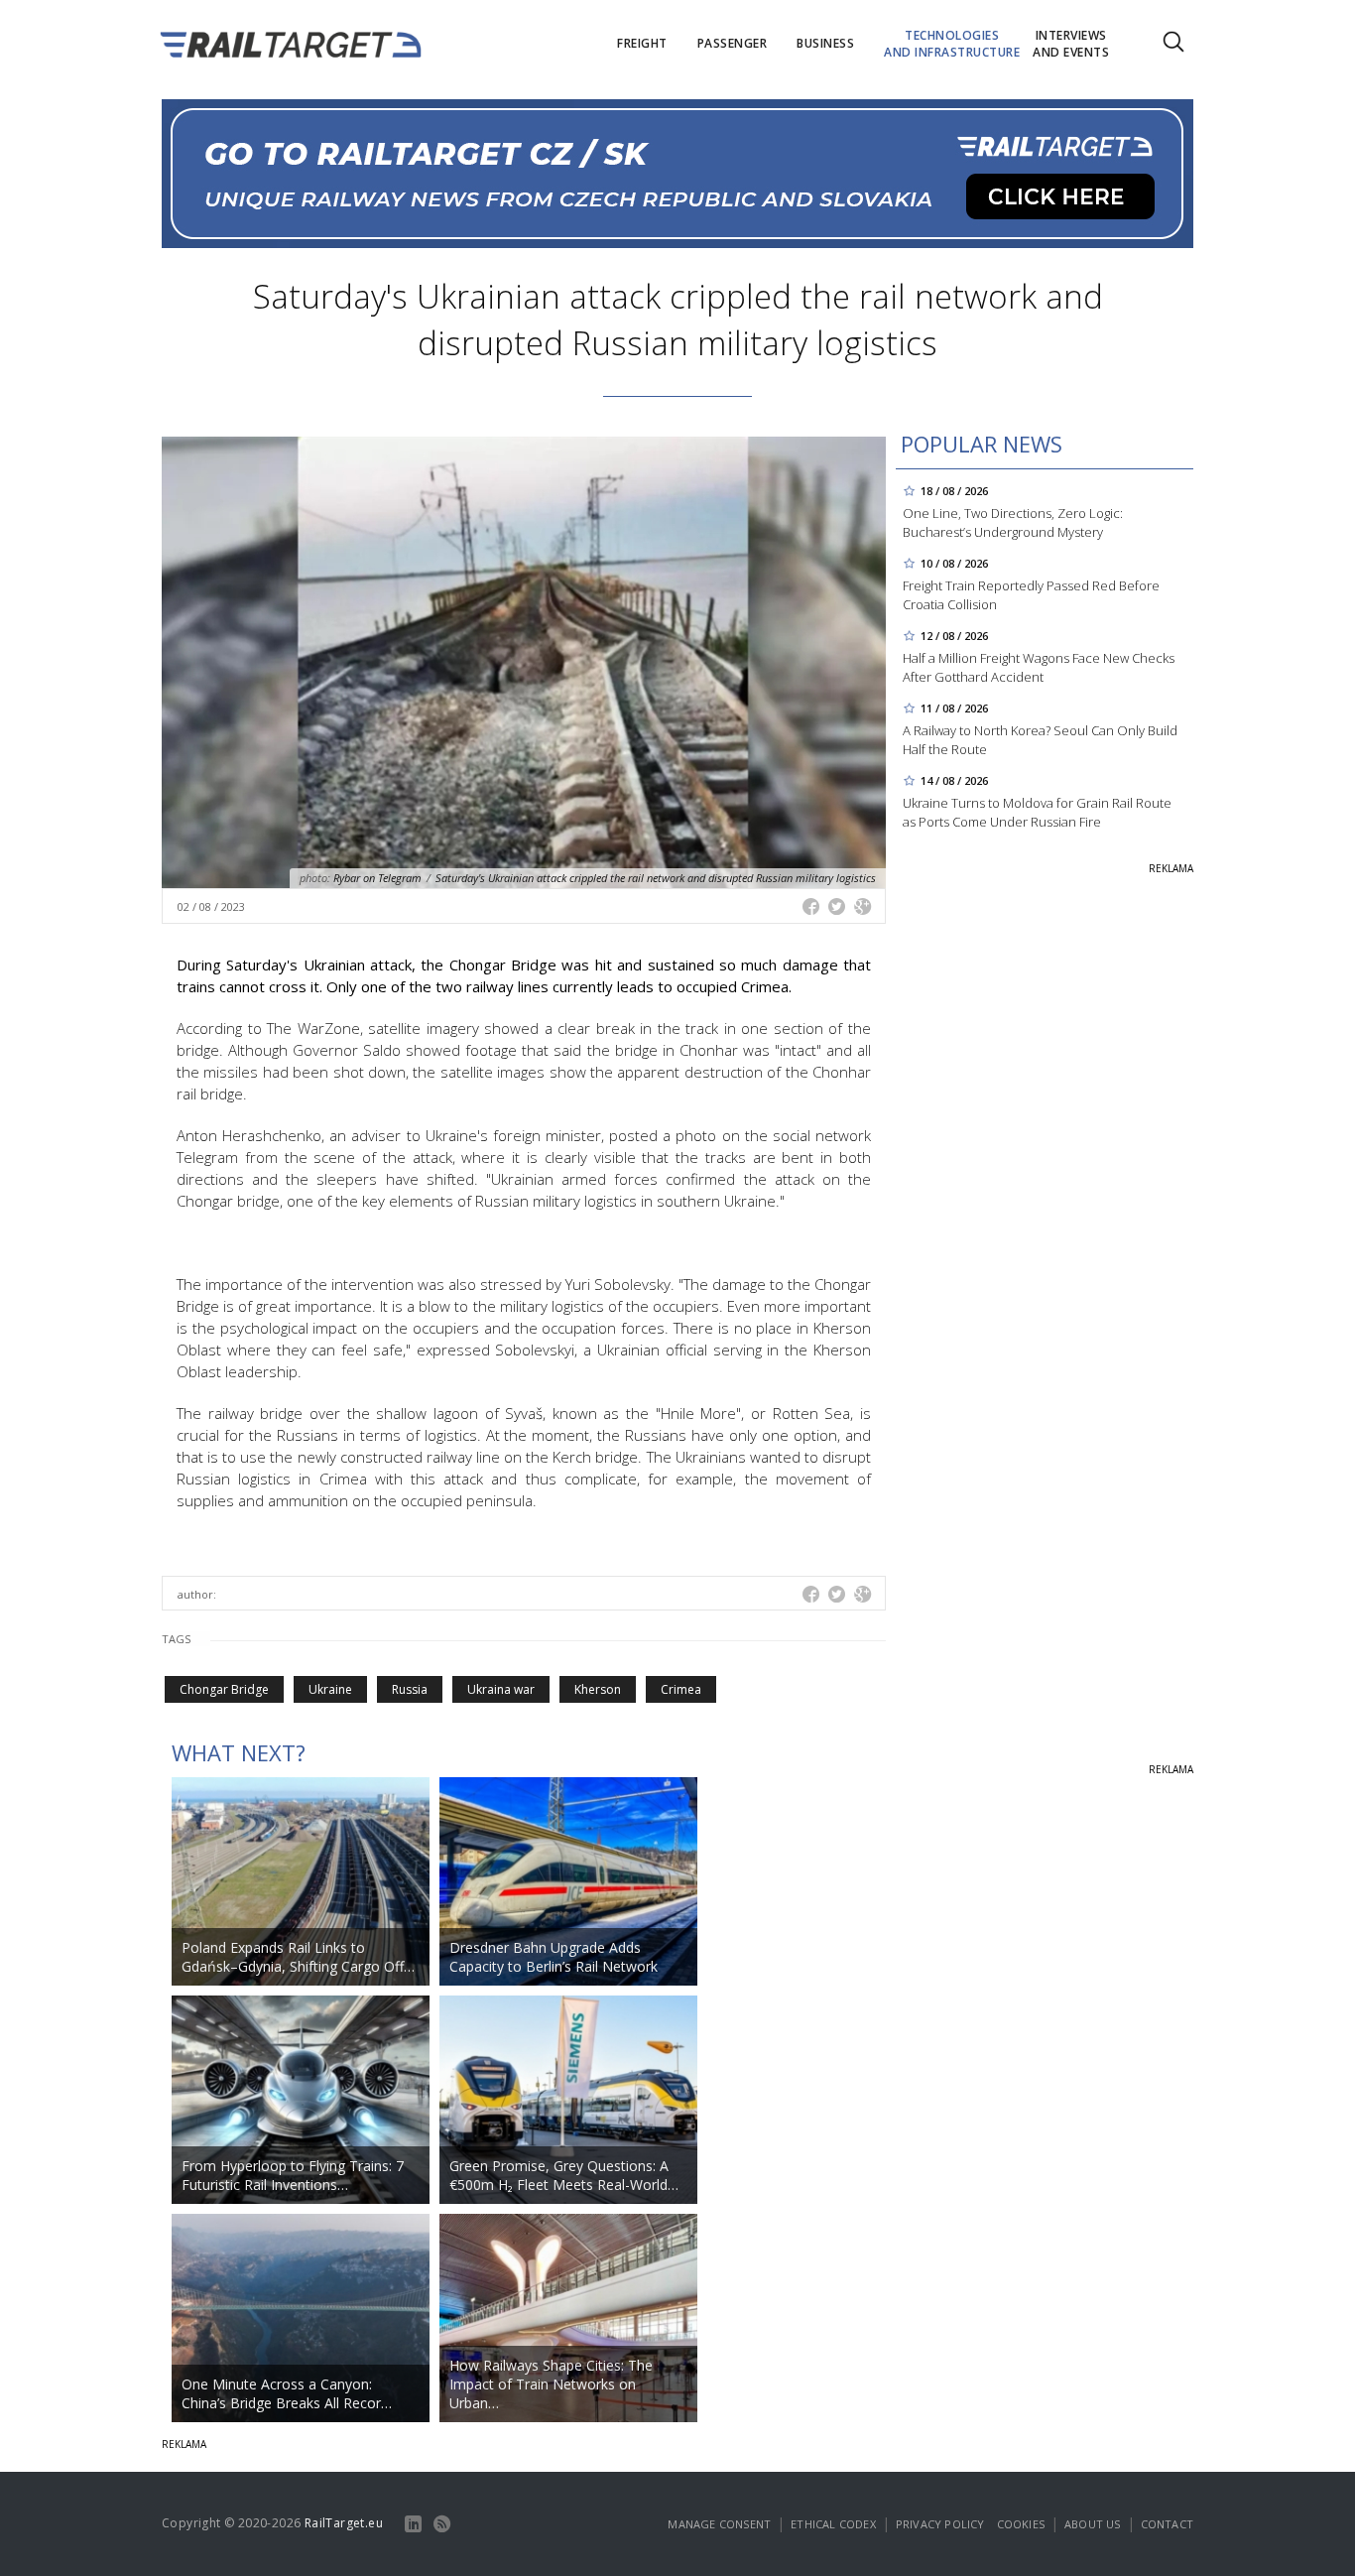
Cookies (1021, 2524)
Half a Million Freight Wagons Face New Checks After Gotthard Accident (1039, 667)
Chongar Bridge (224, 1689)
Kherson (598, 1689)
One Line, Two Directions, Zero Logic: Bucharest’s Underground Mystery (1013, 522)
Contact (1167, 2524)
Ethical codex (833, 2524)
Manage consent (719, 2524)
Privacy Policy (940, 2524)
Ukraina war (501, 1689)
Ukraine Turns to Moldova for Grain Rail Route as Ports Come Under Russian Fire (1037, 812)
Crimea (681, 1689)
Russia (410, 1689)
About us (1093, 2524)
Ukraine (330, 1689)
